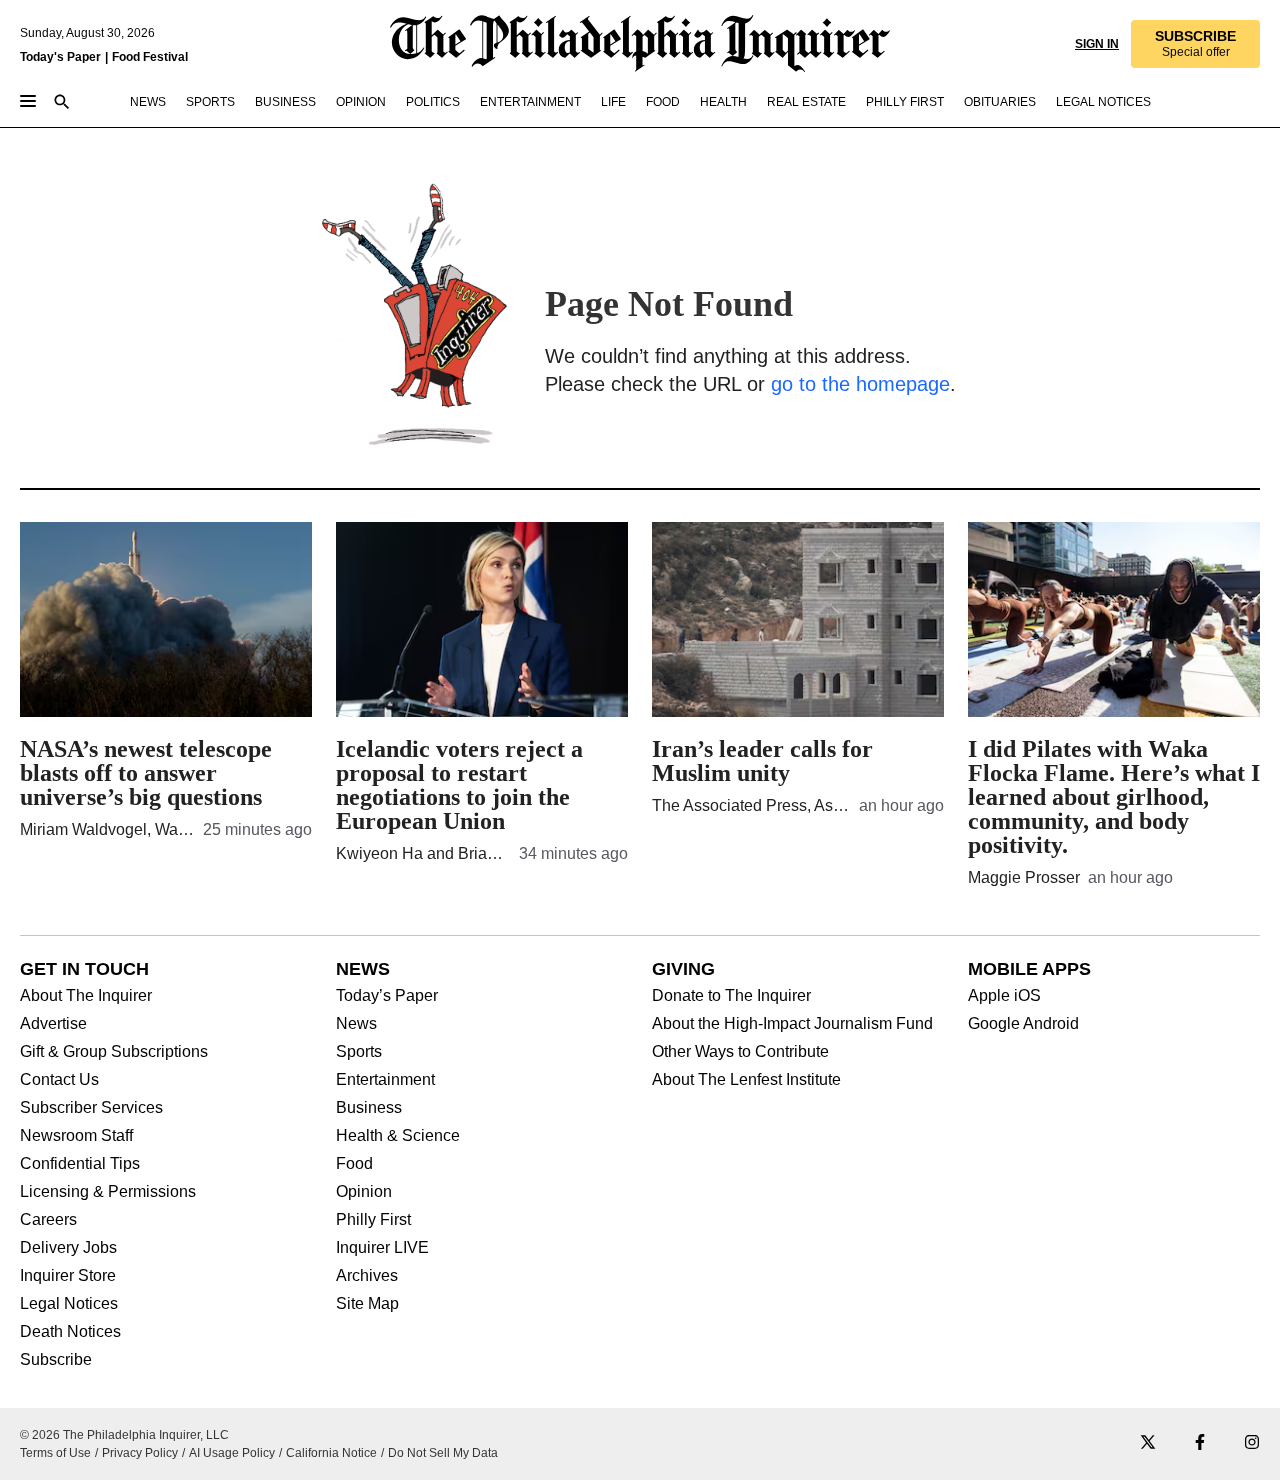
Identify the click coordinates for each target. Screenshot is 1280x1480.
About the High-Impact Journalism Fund (792, 1024)
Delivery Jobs (68, 1248)
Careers (48, 1220)
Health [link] (723, 102)
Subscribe (56, 1360)
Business (369, 1108)
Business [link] (285, 102)
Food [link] (663, 102)
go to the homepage (860, 384)
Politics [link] (433, 102)
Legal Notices (69, 1304)
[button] (1195, 44)
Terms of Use (55, 1453)
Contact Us (59, 1080)
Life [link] (613, 102)
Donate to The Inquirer (731, 996)
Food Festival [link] (150, 57)
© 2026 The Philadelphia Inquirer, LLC (124, 1435)
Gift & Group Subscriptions (114, 1052)
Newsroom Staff (76, 1136)
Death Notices (70, 1332)
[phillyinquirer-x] (1148, 1443)
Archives (367, 1276)
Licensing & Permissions (108, 1192)
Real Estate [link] (806, 102)
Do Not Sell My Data (443, 1453)
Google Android (1023, 1024)
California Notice (331, 1453)
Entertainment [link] (530, 102)
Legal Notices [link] (1103, 102)
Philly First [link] (905, 102)
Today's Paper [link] (60, 57)
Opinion (364, 1192)
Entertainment (385, 1080)
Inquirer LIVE (382, 1248)
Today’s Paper (387, 996)
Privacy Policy (140, 1453)
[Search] (62, 103)
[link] (1195, 44)
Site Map (367, 1304)
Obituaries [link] (1000, 102)
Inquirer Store (68, 1276)
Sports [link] (210, 102)
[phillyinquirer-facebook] (1200, 1443)
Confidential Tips (80, 1164)
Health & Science (398, 1136)
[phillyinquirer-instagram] (1252, 1443)
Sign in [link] (1097, 44)
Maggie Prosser (1024, 877)
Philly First (373, 1220)
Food (354, 1164)
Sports (359, 1052)
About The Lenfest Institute (746, 1080)
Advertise (53, 1024)
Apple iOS (1004, 996)
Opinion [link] (361, 102)
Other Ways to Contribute (740, 1052)
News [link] (148, 102)
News (356, 1024)
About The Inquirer (86, 996)
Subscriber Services (91, 1108)
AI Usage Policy (232, 1453)
